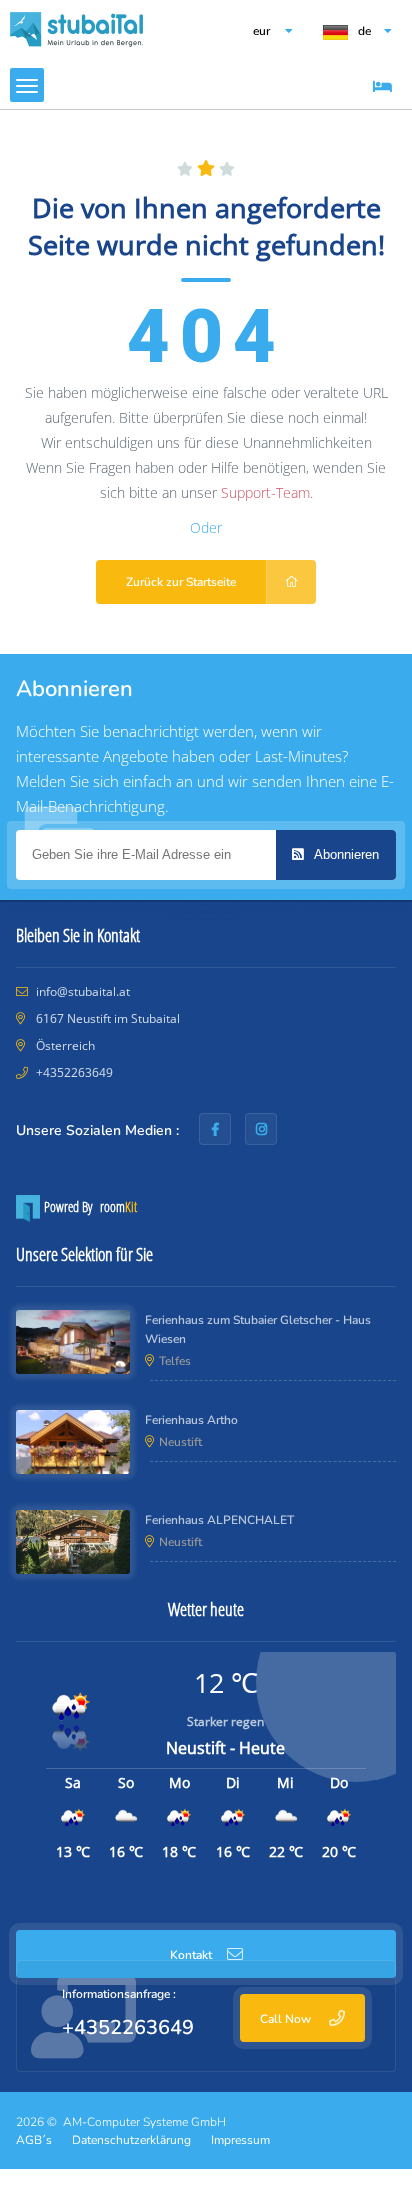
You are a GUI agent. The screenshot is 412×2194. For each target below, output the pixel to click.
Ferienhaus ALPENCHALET (219, 1520)
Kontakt (191, 1955)
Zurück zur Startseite (181, 582)
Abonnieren (344, 854)
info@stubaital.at (83, 991)
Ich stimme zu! (206, 2125)
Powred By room (88, 1206)
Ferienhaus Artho (191, 1420)
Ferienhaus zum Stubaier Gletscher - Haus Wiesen (258, 1329)
